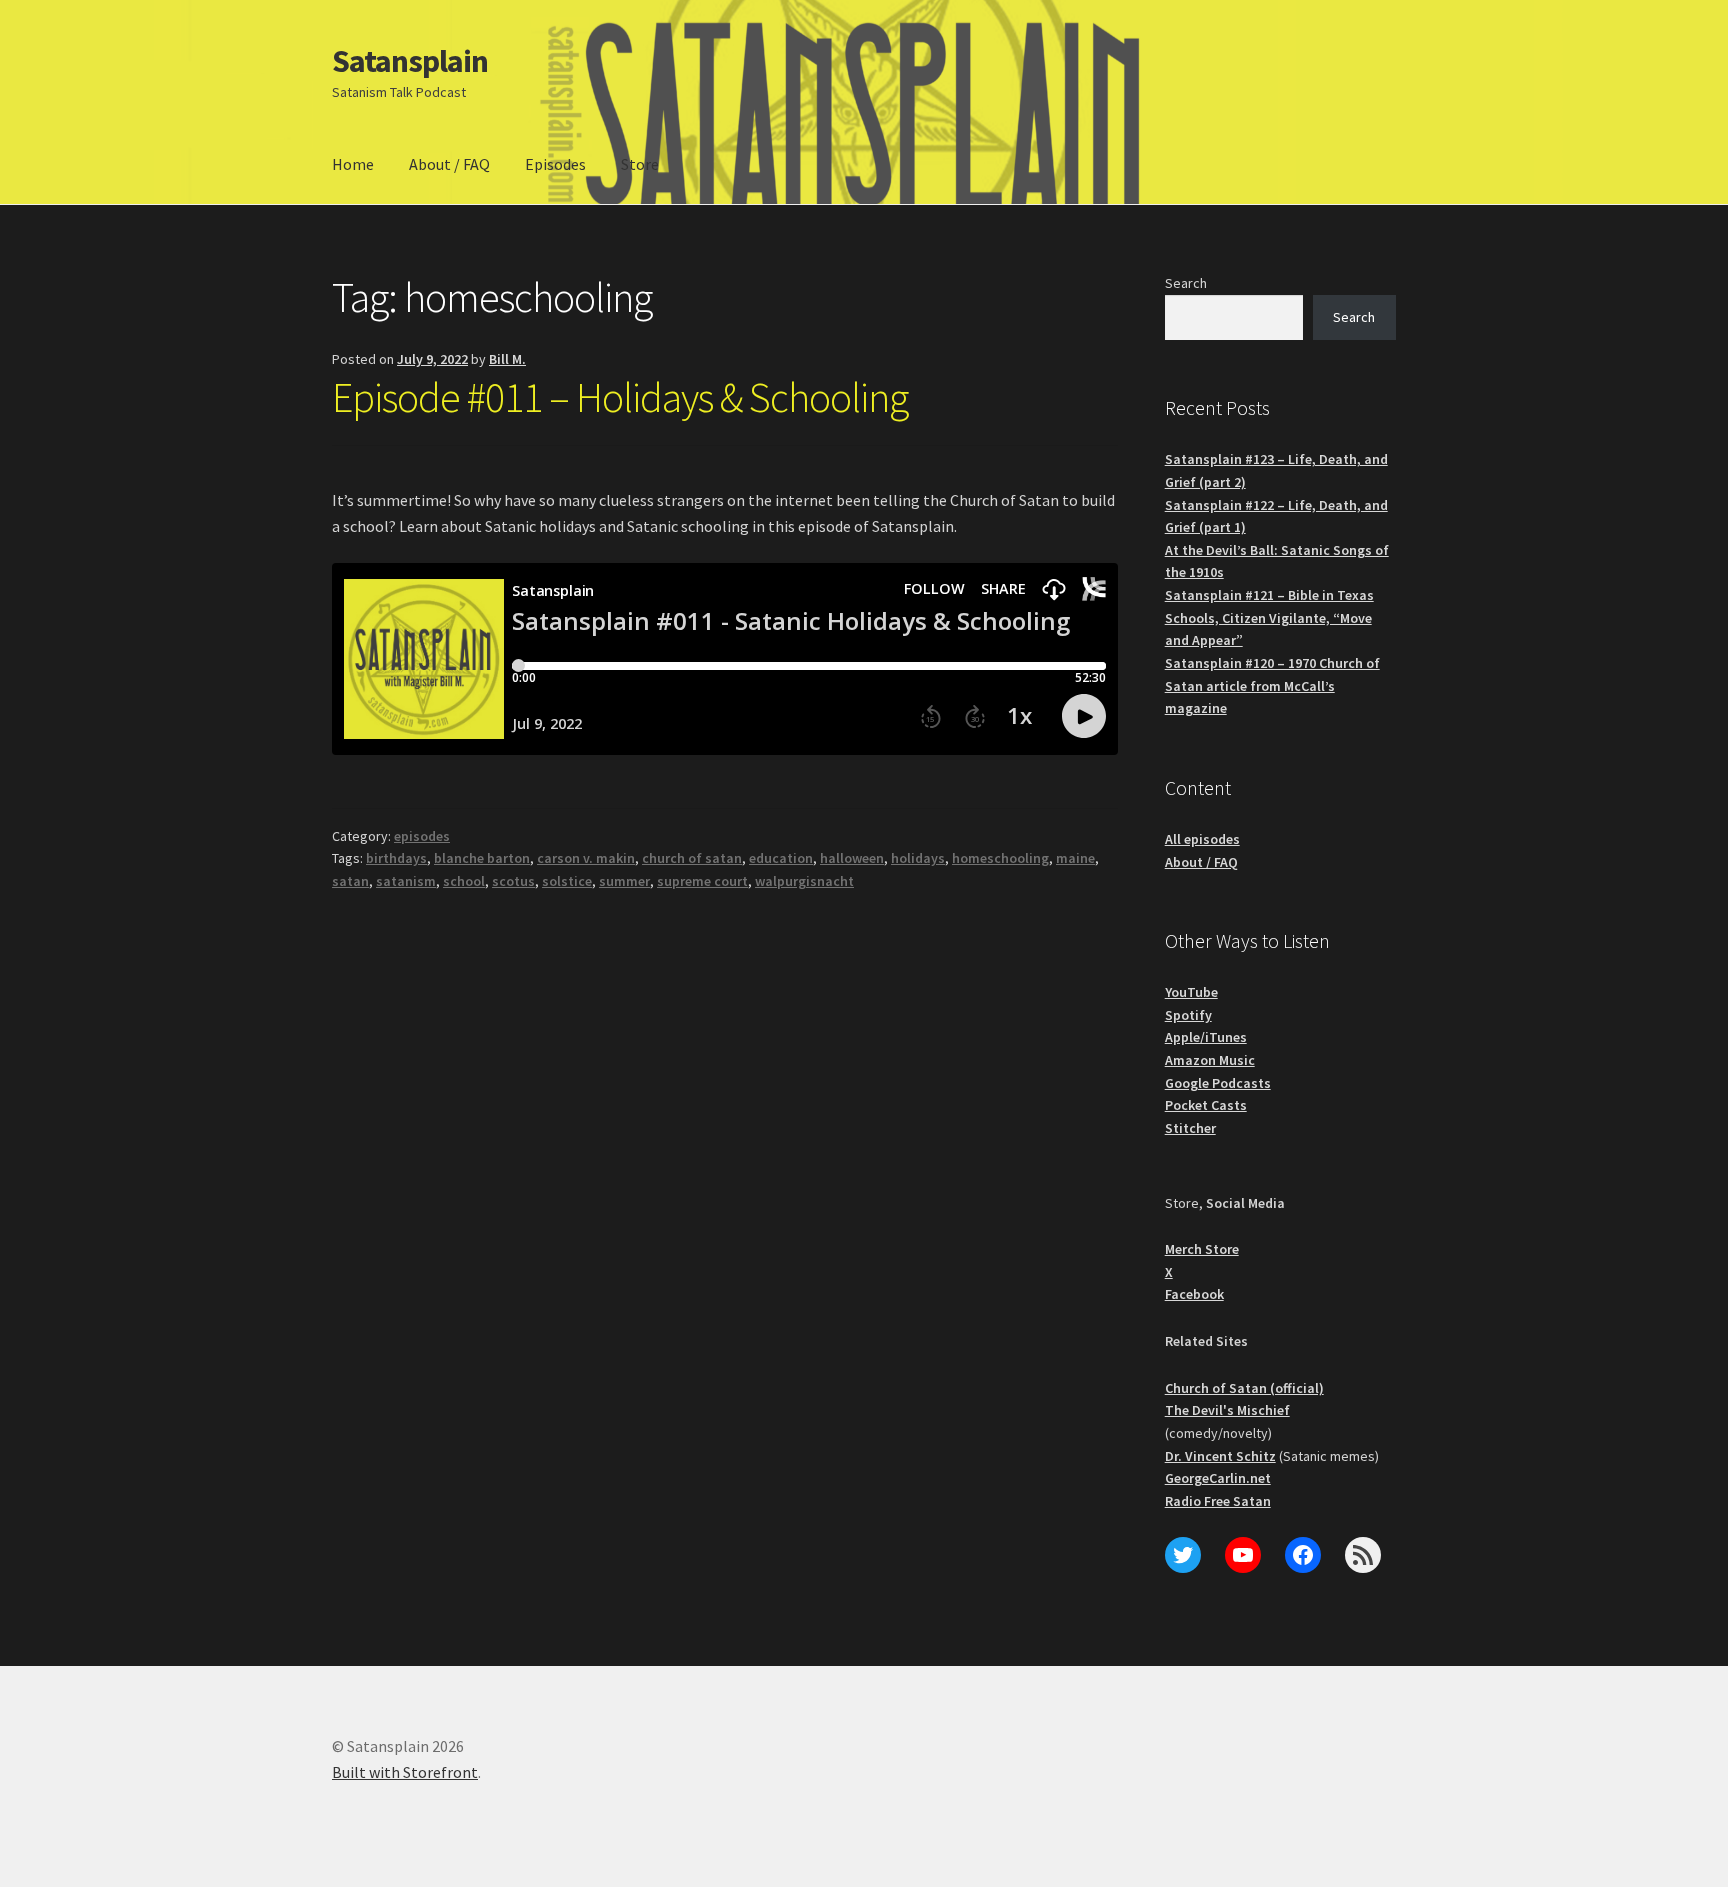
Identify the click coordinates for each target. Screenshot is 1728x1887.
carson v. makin (586, 858)
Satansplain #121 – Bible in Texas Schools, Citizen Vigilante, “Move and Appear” (1269, 617)
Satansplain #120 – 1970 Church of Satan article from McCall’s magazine (1272, 685)
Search (1186, 283)
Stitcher (1190, 1128)
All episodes (1202, 839)
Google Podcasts (1218, 1083)
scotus (513, 881)
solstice (567, 881)
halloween (852, 858)
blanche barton (482, 858)
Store (640, 164)
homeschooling (1000, 858)
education (781, 858)
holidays (918, 858)
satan (350, 881)
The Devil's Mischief (1227, 1410)
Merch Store (1202, 1249)
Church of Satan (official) (1244, 1388)
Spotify (1188, 1015)
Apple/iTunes (1206, 1037)
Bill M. (507, 359)
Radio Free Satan (1218, 1501)
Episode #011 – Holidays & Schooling (620, 397)
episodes (422, 836)
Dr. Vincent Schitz (1220, 1456)
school (464, 881)
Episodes (555, 164)
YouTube (1191, 992)
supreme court (702, 881)
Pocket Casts (1206, 1105)
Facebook (1194, 1294)
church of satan (692, 858)
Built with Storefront (405, 1772)
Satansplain (410, 61)
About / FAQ (449, 164)
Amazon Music (1210, 1060)
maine (1075, 858)
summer (624, 881)
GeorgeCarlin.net (1218, 1478)
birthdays (396, 858)
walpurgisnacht (804, 881)
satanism (406, 881)
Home (353, 164)
